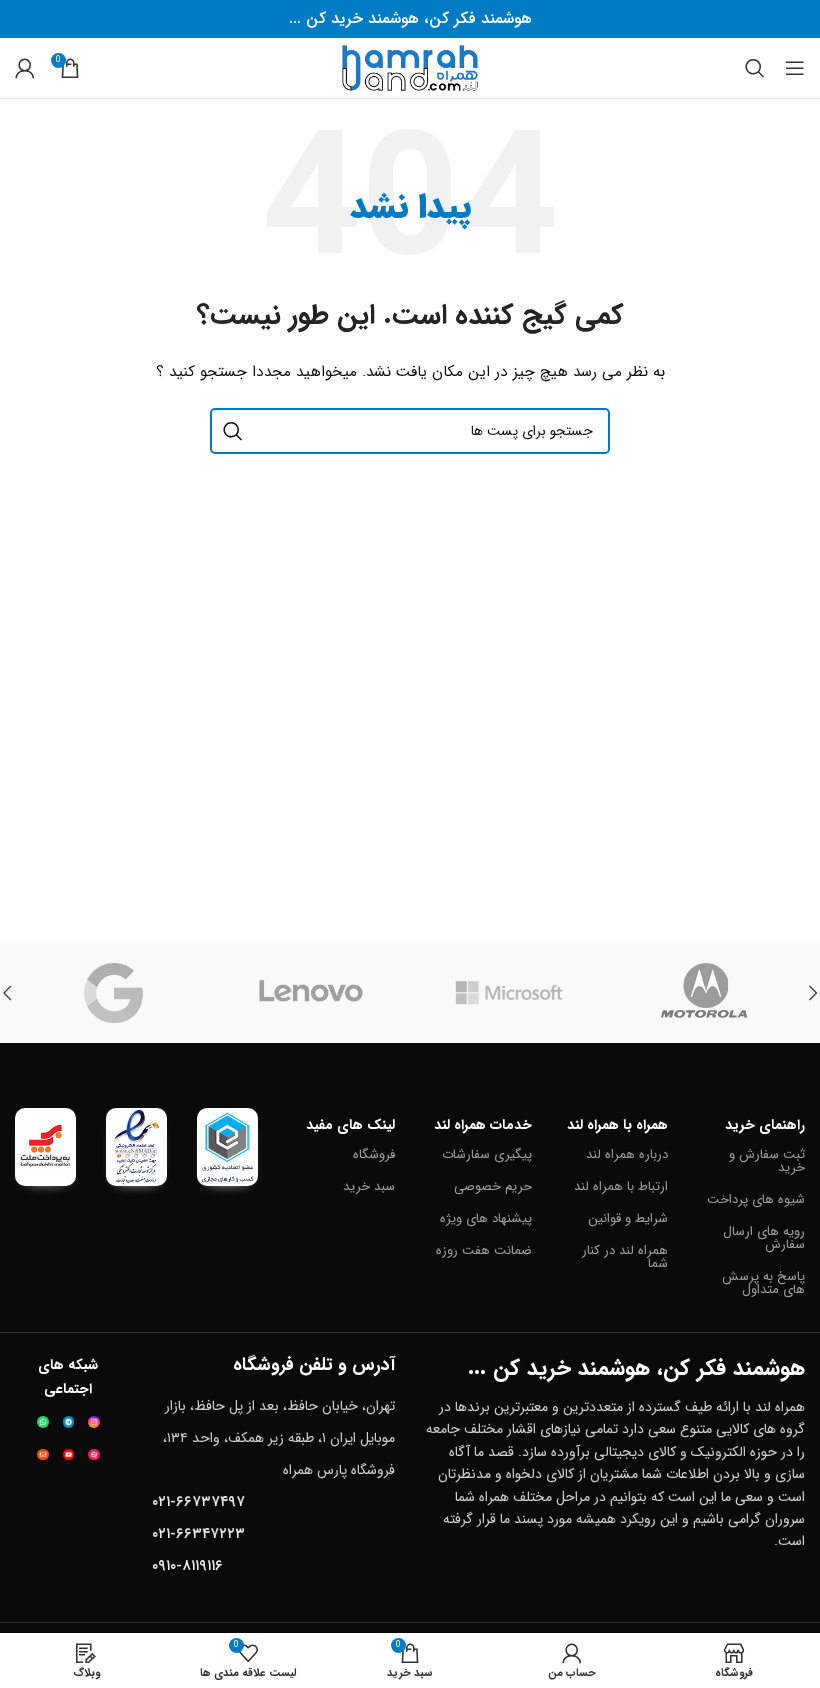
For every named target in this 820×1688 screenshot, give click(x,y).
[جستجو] (755, 68)
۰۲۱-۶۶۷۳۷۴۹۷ (198, 1502)
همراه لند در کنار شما (625, 1257)
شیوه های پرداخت (756, 1199)
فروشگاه (374, 1154)
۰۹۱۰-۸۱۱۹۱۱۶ (187, 1566)
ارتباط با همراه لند (621, 1186)
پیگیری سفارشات (487, 1154)
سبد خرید (369, 1186)
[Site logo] (410, 67)
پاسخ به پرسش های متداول (763, 1283)
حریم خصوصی (493, 1186)
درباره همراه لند (627, 1154)
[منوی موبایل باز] (795, 68)
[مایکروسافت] (509, 993)
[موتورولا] (707, 993)
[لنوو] (312, 993)
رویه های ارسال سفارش (764, 1238)
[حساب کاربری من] (25, 68)
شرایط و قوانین (628, 1218)
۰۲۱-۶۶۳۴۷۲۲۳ (198, 1534)
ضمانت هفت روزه (484, 1250)
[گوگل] (114, 993)
